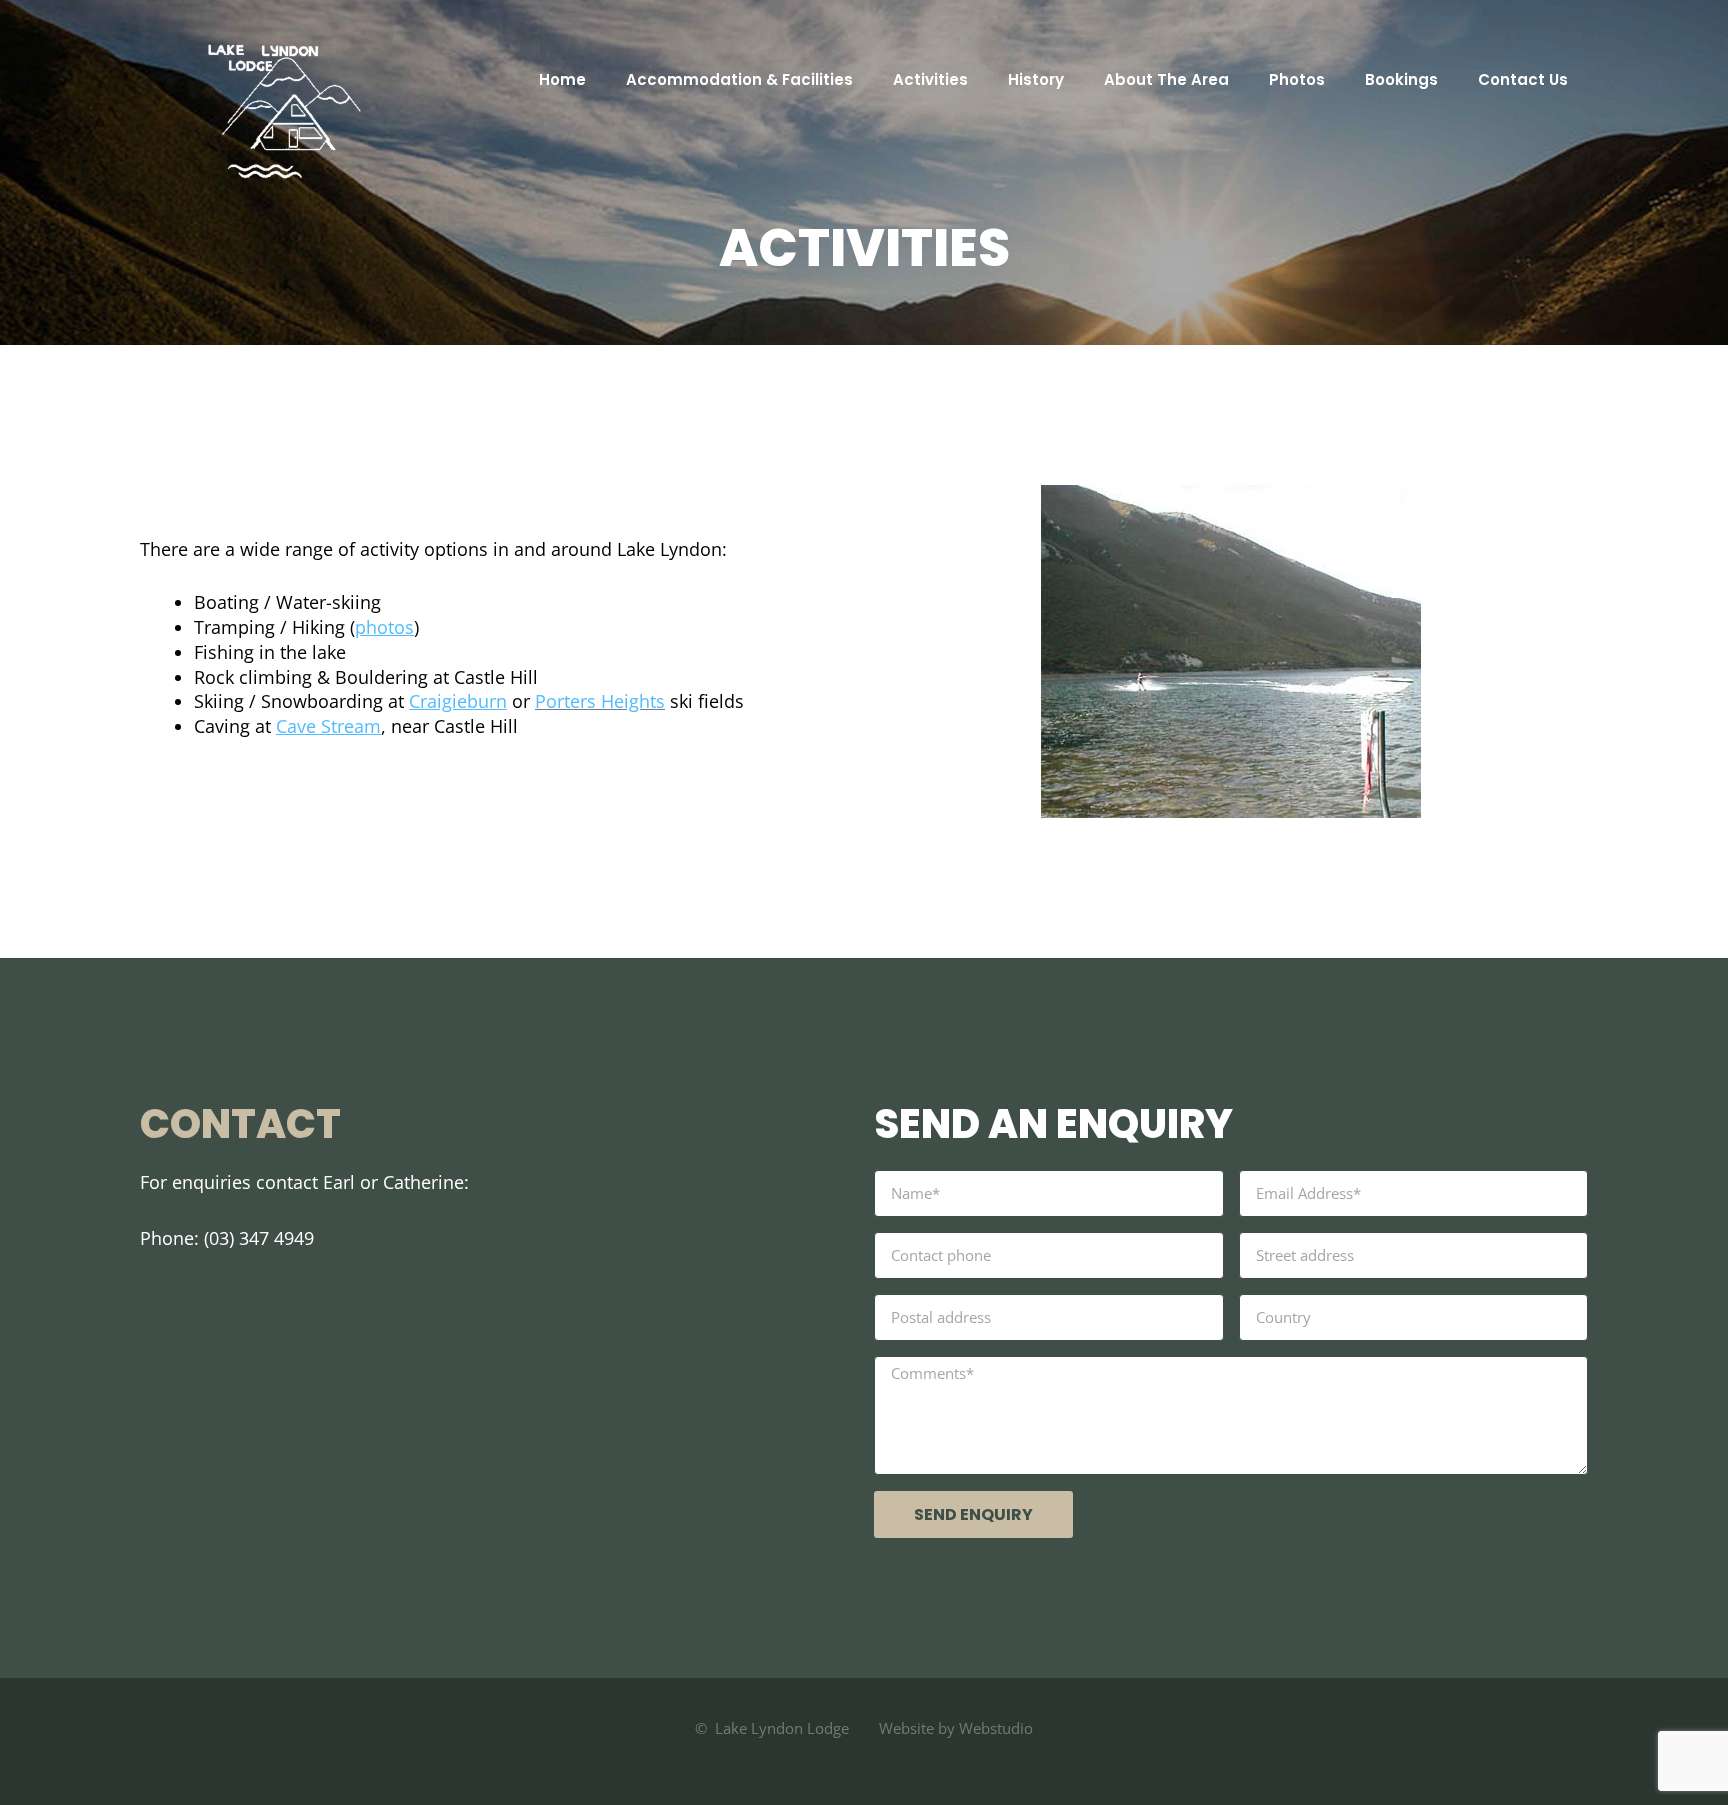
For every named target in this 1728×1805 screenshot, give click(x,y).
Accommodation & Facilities (739, 79)
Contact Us (1523, 79)
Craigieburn (458, 701)
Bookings (1401, 79)
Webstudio (994, 1728)
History (1036, 79)
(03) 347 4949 (259, 1238)
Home (562, 79)
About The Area (1166, 79)
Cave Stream (328, 726)
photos (384, 627)
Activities (930, 79)
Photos (1297, 79)
